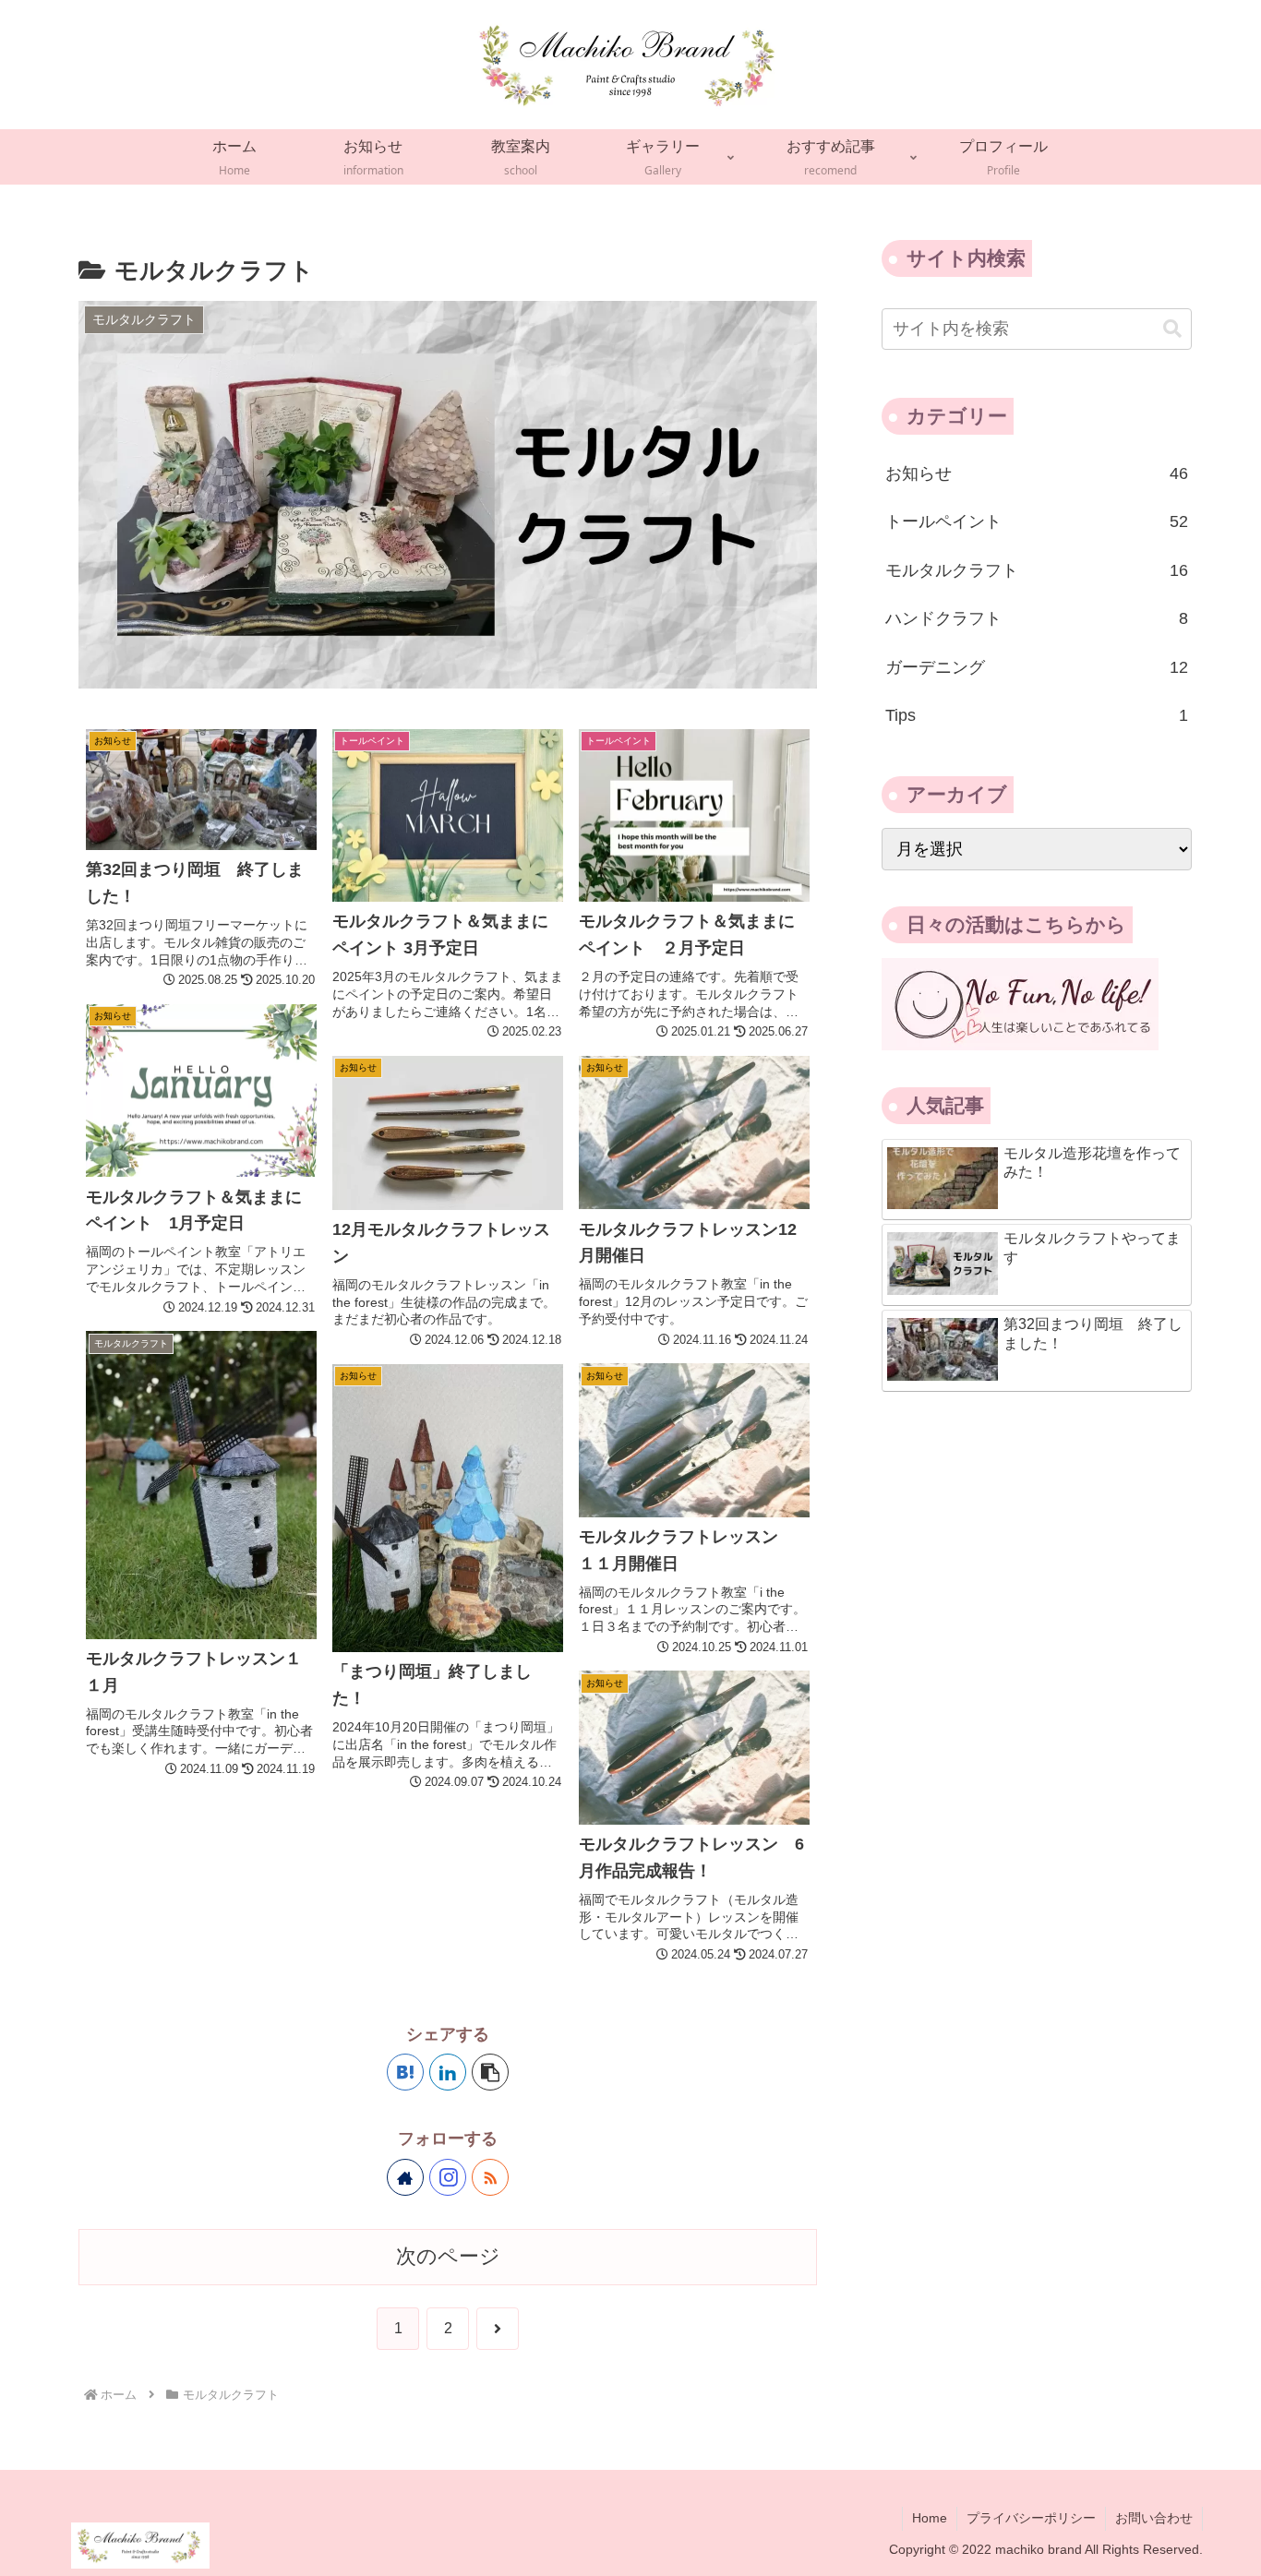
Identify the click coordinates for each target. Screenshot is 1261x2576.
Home (930, 2518)
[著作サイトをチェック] (405, 2177)
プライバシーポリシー (1031, 2518)
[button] (490, 2072)
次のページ (448, 2256)
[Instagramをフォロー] (448, 2177)
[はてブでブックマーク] (405, 2072)
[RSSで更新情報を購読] (490, 2177)
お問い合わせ (1154, 2518)
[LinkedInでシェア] (448, 2072)
